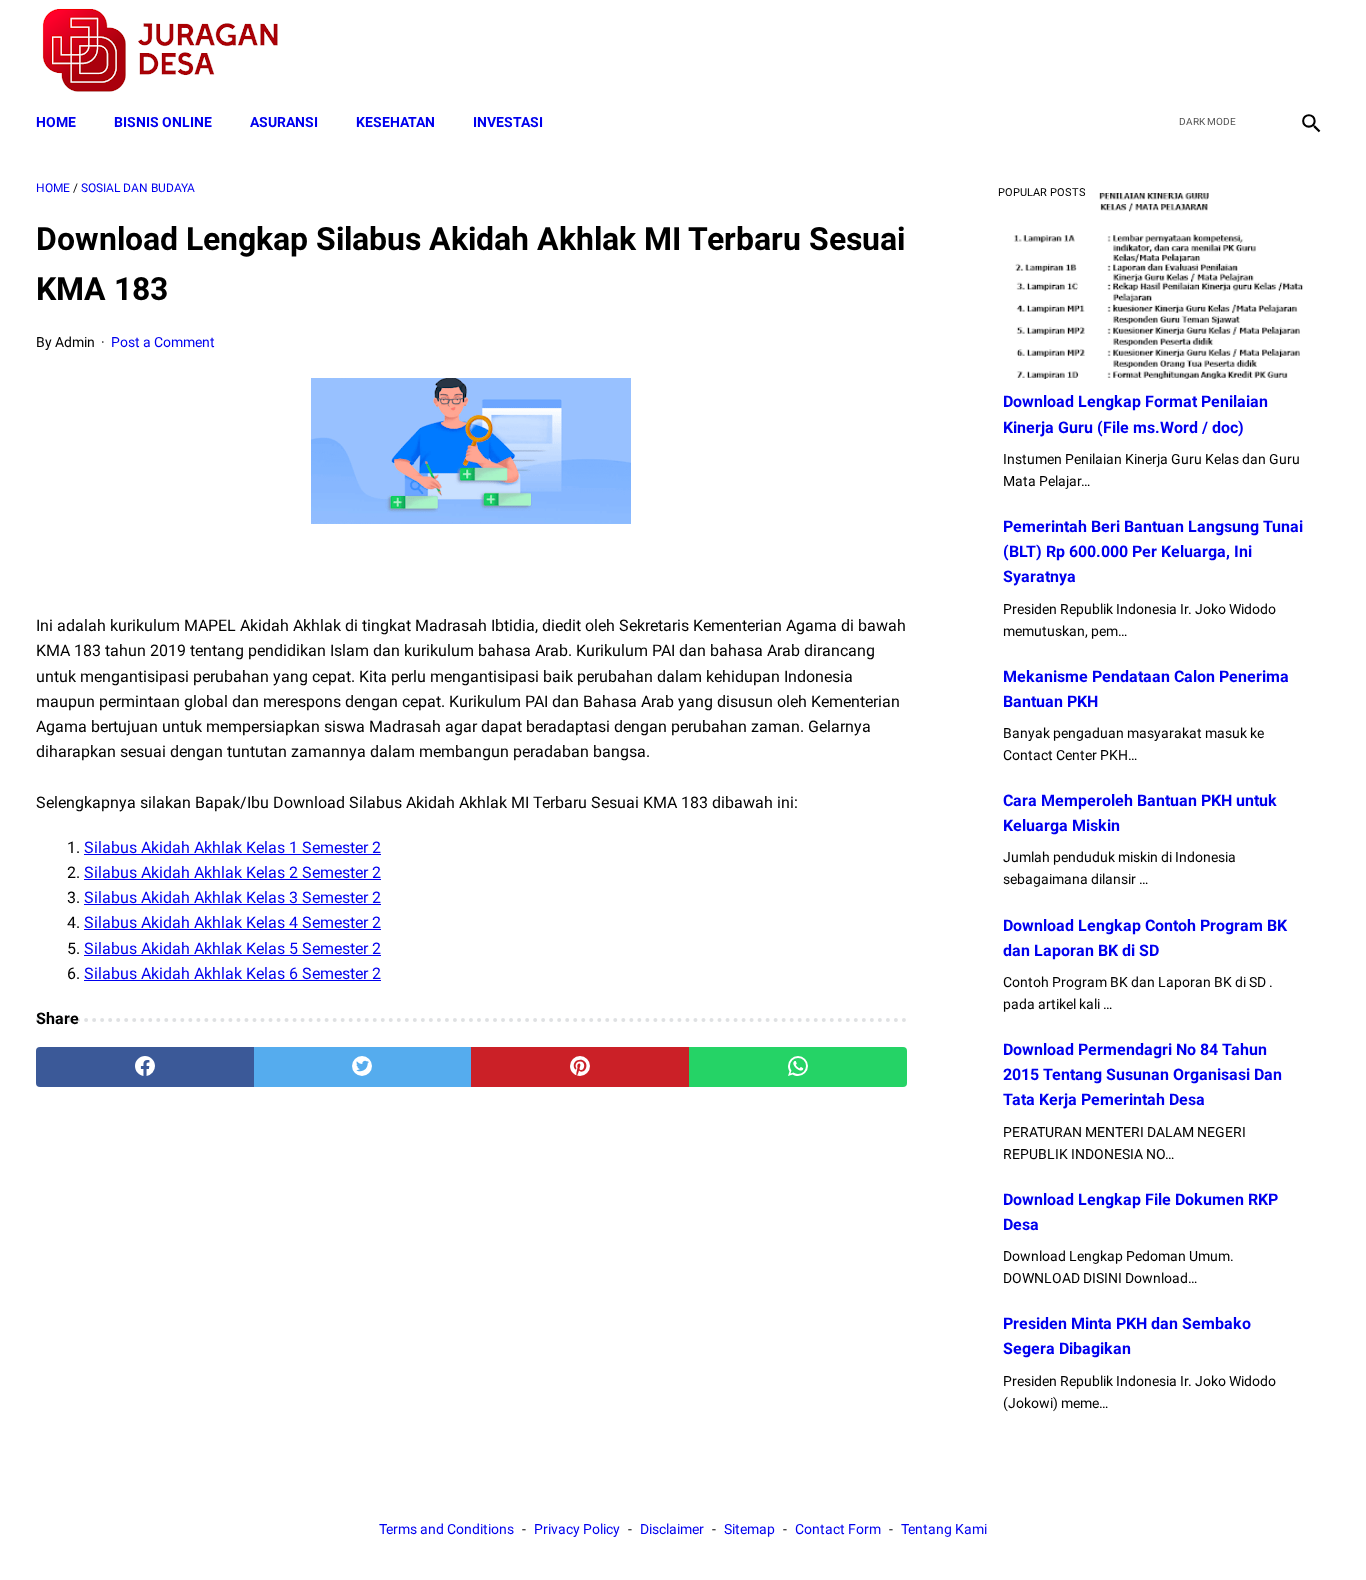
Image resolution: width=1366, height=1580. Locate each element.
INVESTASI (508, 122)
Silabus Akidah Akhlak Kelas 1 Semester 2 (232, 847)
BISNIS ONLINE (163, 122)
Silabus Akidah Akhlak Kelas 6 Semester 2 (232, 973)
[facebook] (1167, 51)
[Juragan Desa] (173, 50)
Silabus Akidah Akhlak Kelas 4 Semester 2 (232, 922)
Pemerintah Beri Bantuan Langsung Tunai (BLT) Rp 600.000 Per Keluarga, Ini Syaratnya (1153, 551)
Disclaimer (672, 1529)
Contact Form (838, 1529)
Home (56, 122)
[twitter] (1214, 51)
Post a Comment (163, 342)
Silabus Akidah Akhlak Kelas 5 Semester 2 (232, 948)
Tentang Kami (944, 1529)
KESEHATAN (395, 122)
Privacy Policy (577, 1529)
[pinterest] (580, 1067)
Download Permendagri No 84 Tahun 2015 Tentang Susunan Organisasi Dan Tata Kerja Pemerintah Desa (1142, 1074)
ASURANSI (284, 122)
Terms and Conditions (446, 1529)
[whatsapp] (798, 1067)
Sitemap (749, 1529)
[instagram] (1308, 51)
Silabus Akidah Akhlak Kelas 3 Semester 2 (232, 897)
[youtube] (1261, 51)
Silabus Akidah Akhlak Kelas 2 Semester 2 (232, 872)
